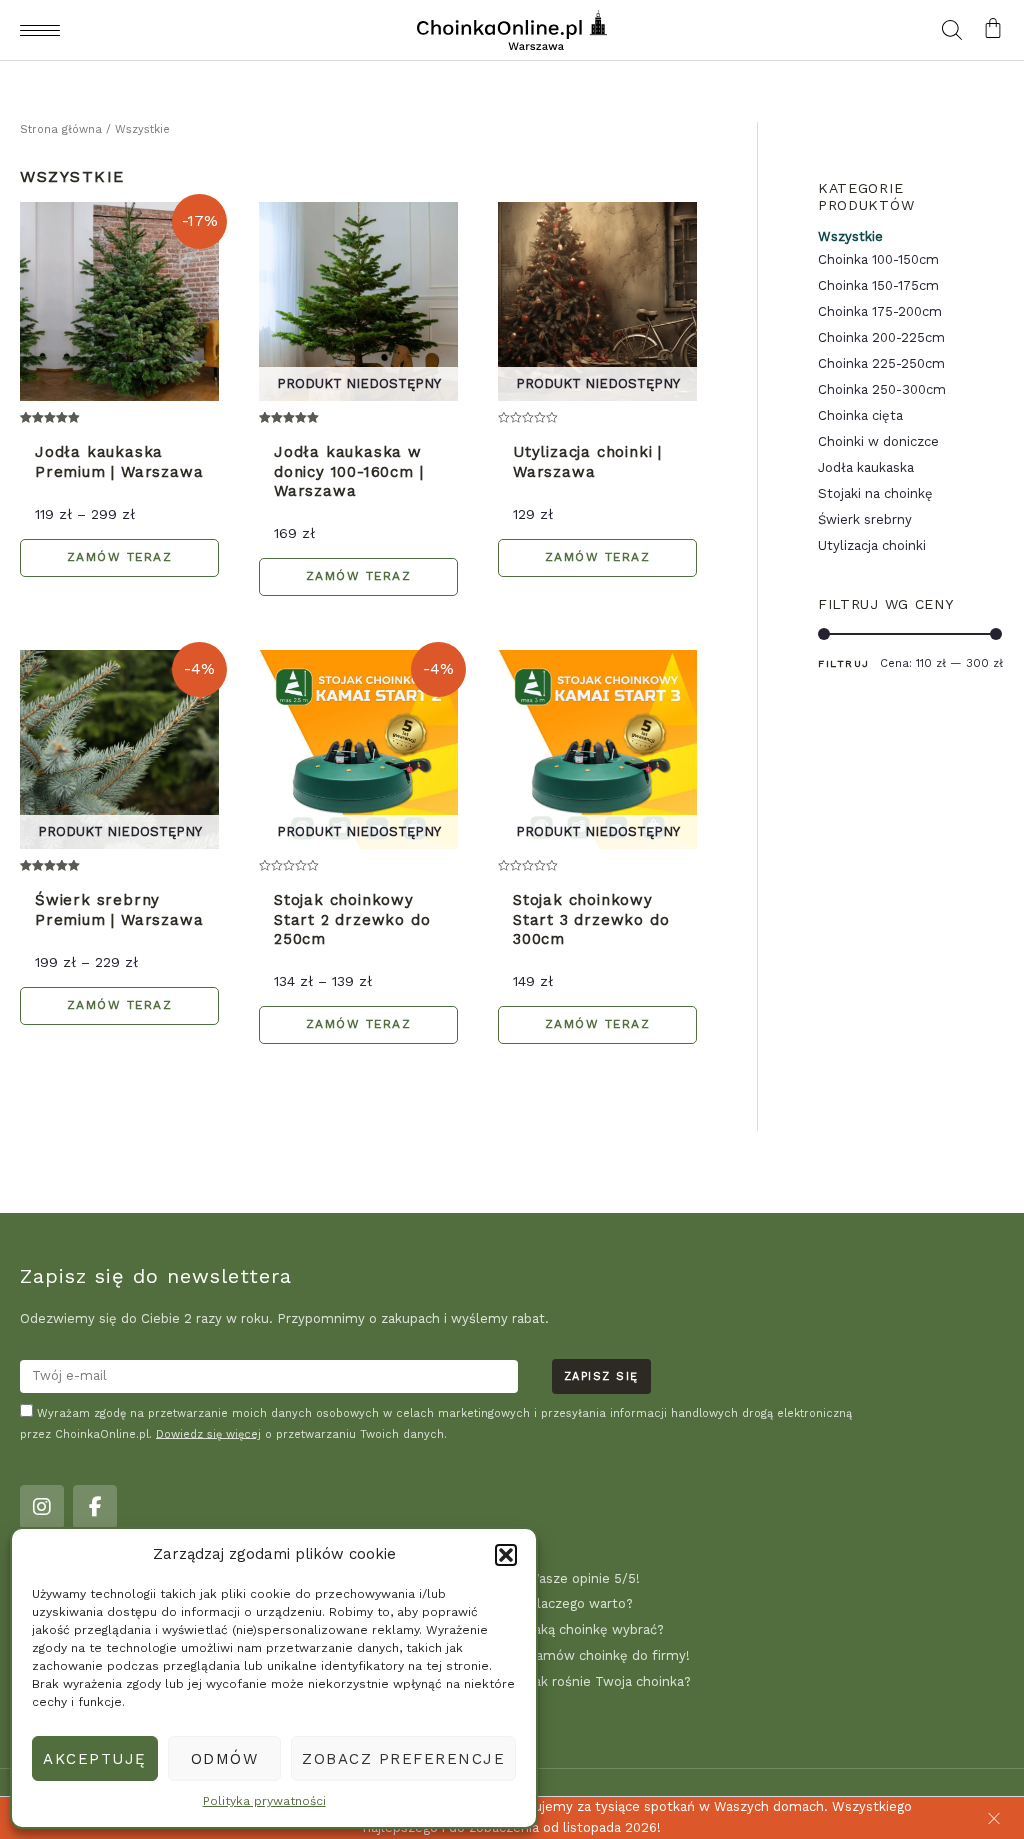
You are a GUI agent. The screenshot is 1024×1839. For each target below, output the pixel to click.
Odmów (225, 1759)
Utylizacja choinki (872, 545)
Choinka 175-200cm (880, 311)
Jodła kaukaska (866, 467)
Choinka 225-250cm (881, 363)
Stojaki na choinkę (875, 493)
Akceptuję (95, 1759)
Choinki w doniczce (878, 441)
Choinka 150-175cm (878, 285)
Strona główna (61, 129)
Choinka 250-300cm (882, 389)
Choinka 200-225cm (881, 337)
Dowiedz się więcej (208, 1433)
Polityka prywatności (264, 1801)
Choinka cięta (860, 415)
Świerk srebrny (865, 519)
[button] (506, 1555)
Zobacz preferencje (403, 1759)
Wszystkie (850, 236)
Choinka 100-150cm (878, 259)
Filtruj (844, 663)
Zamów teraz (120, 557)
